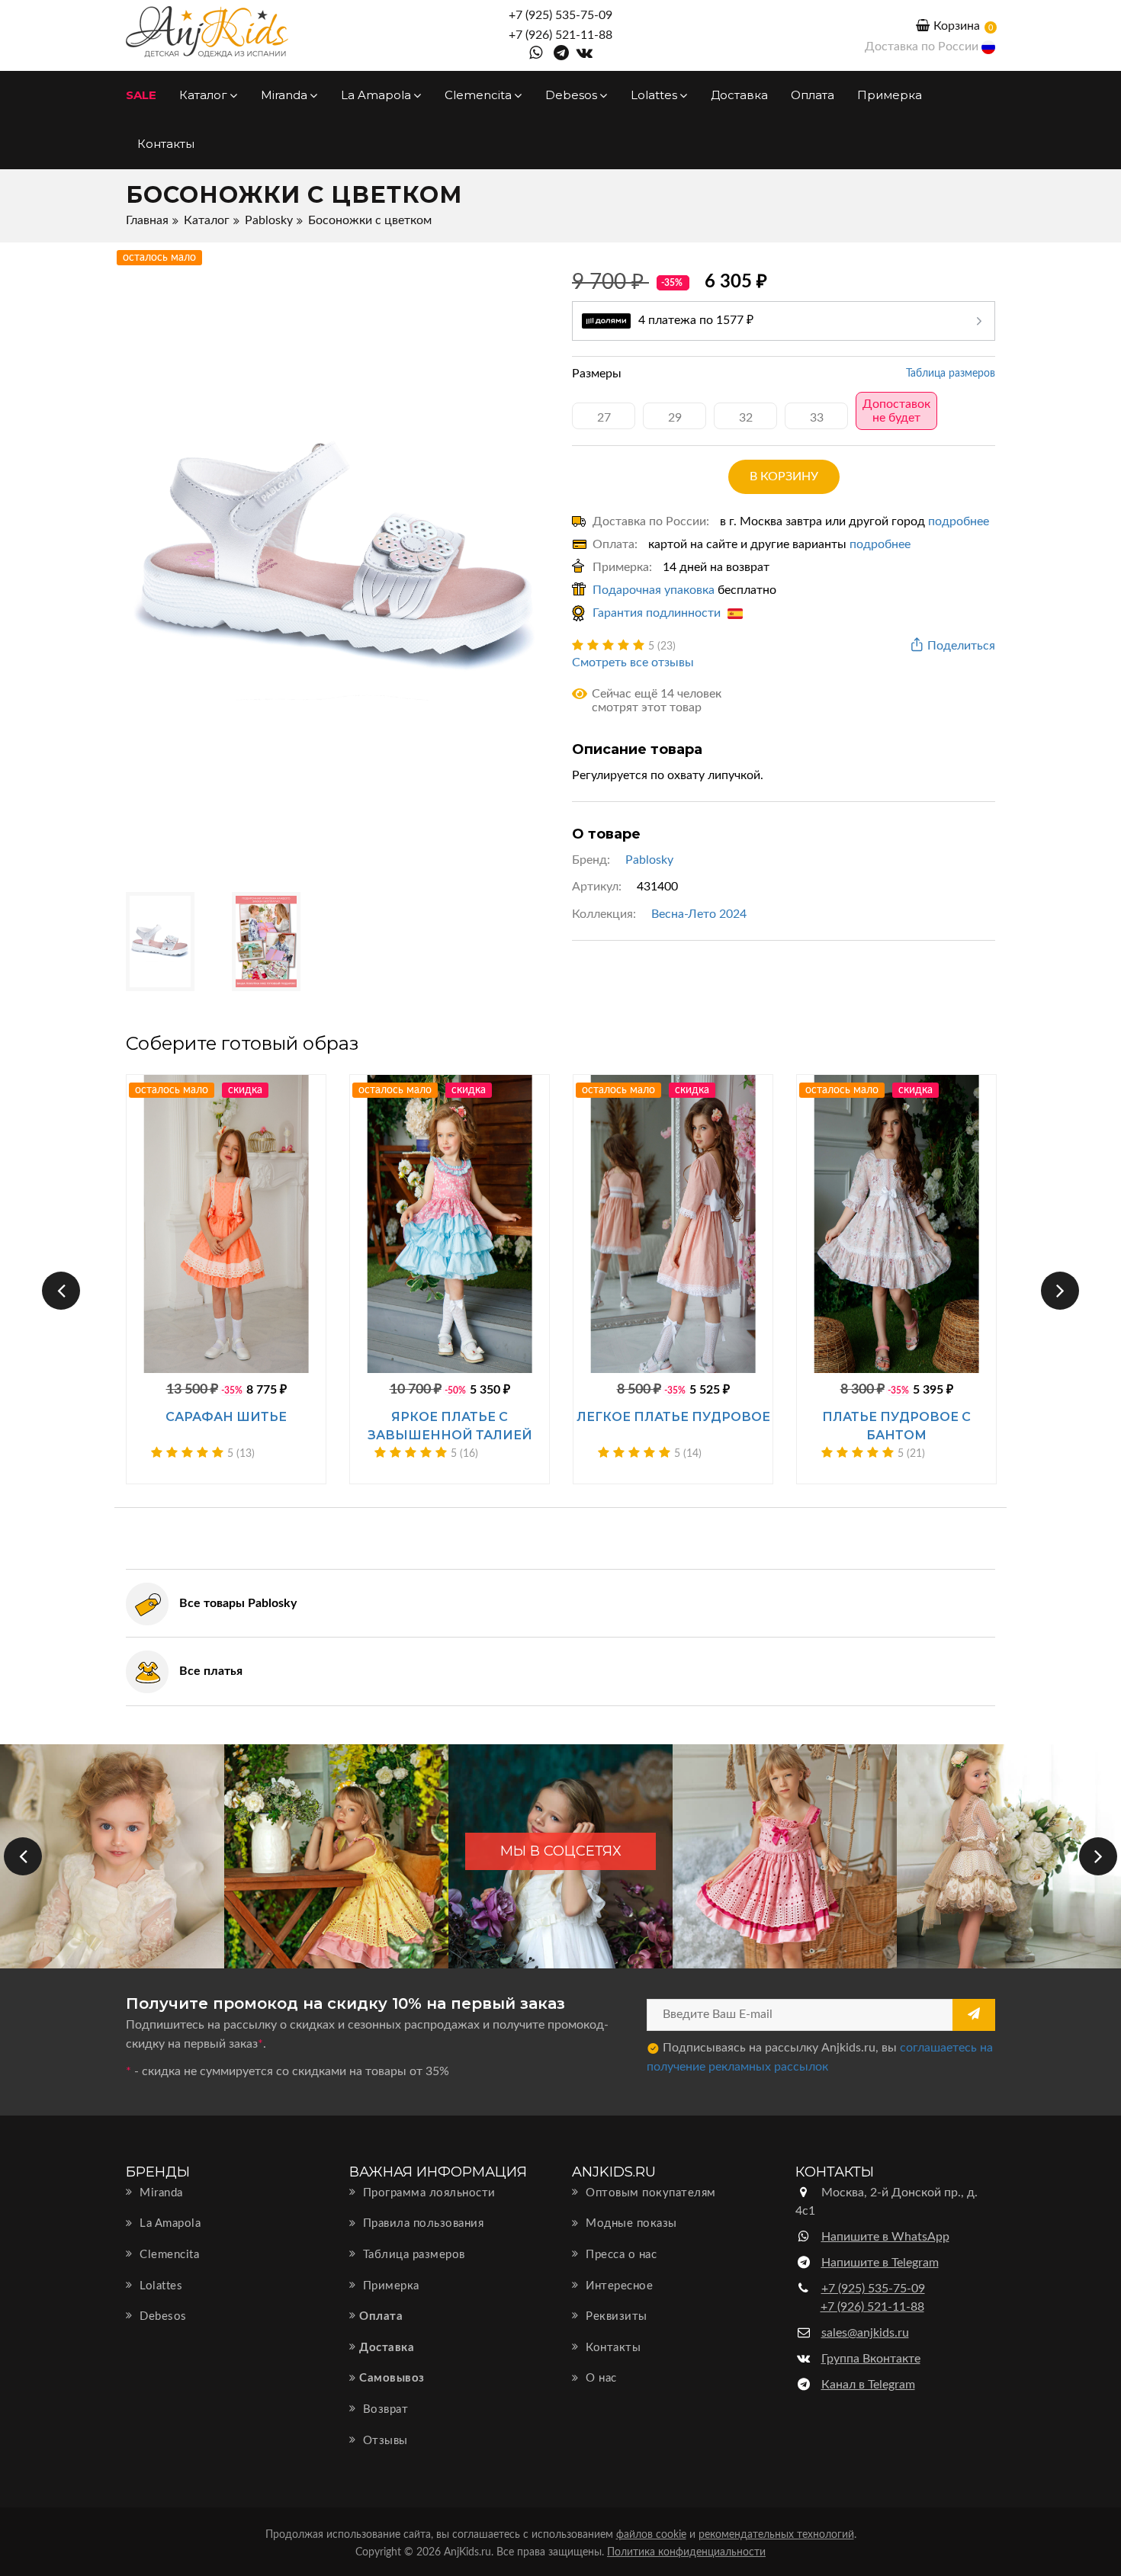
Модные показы (630, 2223)
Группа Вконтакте (871, 2359)
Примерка (890, 95)
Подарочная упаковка (654, 590)
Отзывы (384, 2441)
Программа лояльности (427, 2193)
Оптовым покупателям (649, 2193)
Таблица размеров (951, 374)
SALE (141, 95)
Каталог (205, 95)
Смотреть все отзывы (633, 662)
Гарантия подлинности (658, 613)
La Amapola (377, 95)
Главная (147, 220)
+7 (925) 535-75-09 (560, 15)
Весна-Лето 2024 (699, 914)
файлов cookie (651, 2535)
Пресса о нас (620, 2255)
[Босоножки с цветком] (337, 559)
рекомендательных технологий (776, 2535)
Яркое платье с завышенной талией (450, 1426)
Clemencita (480, 95)
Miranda (286, 95)
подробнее (959, 521)
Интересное (618, 2286)
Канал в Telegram (868, 2385)
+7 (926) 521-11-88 (560, 35)
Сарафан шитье (226, 1417)
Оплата (813, 95)
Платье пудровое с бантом (896, 1426)
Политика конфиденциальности (686, 2552)
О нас (600, 2378)
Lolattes (655, 95)
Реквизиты (615, 2316)
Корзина (957, 26)
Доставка (739, 95)
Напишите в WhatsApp (885, 2237)
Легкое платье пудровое (673, 1417)
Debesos (573, 95)
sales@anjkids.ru (865, 2333)
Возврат (384, 2409)
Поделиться (961, 646)
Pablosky (269, 220)
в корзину (784, 476)
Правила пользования (421, 2223)
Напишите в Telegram (880, 2263)
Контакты (166, 144)
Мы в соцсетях (561, 1851)
